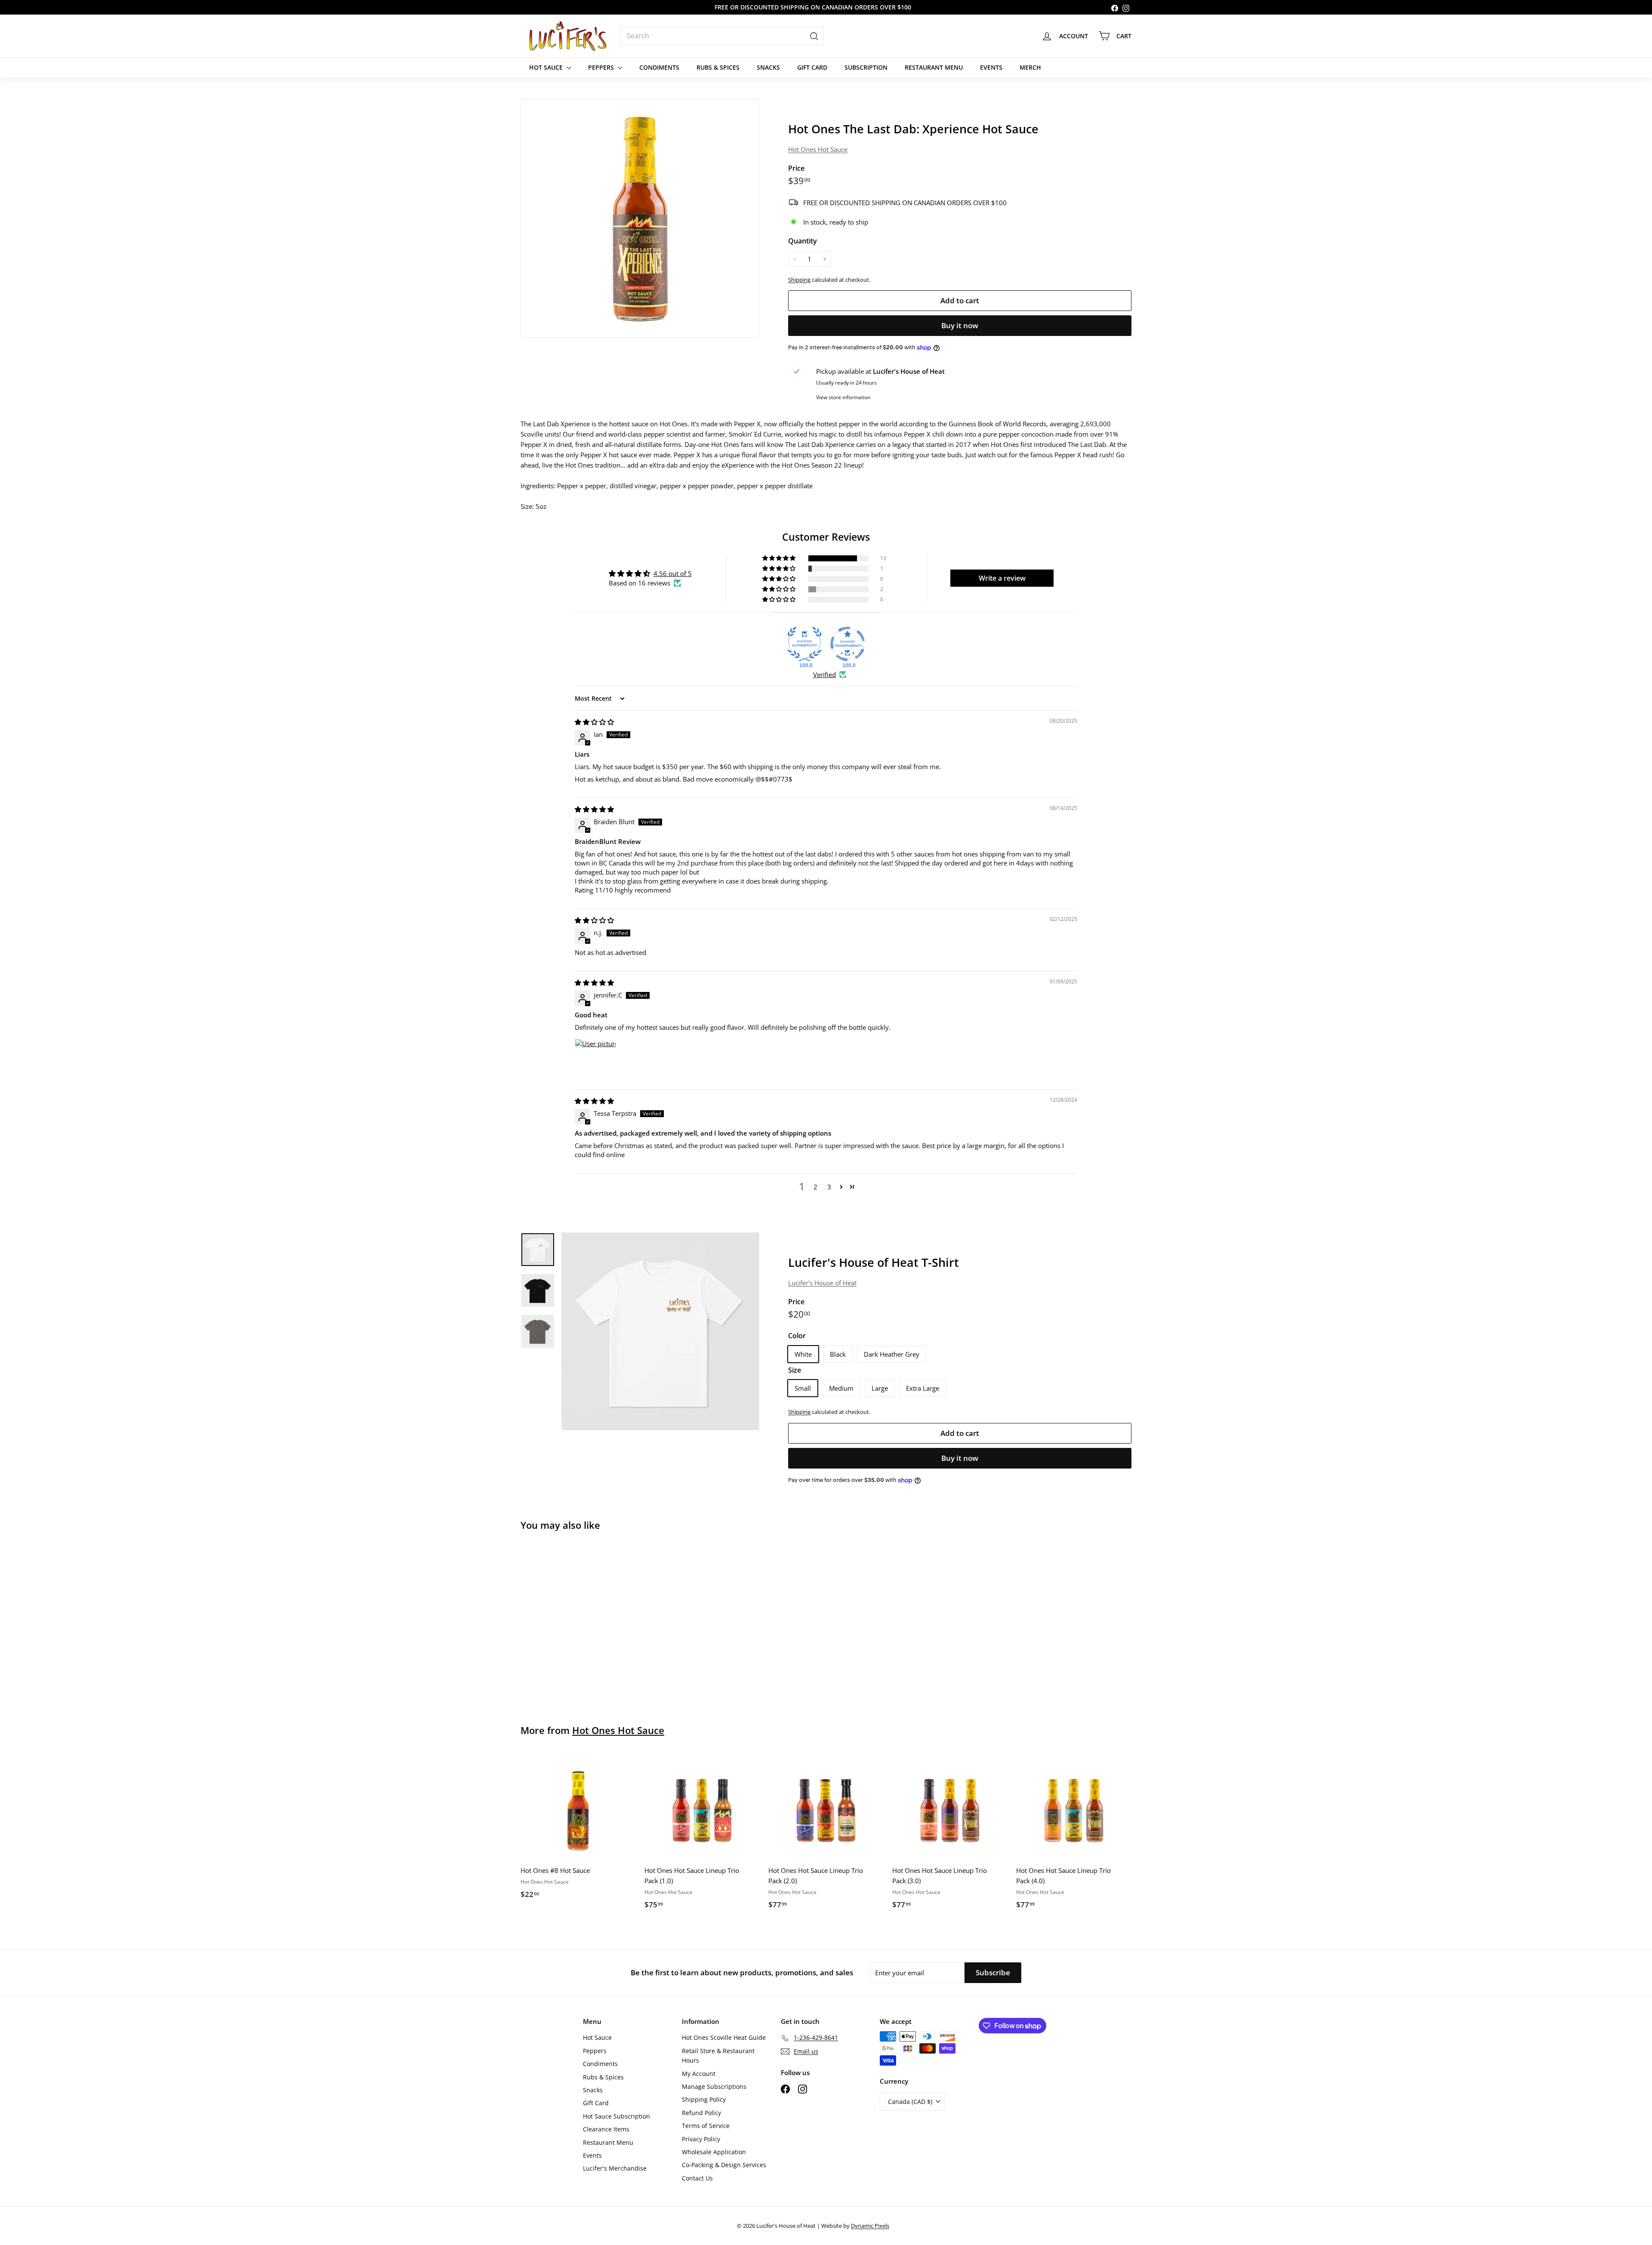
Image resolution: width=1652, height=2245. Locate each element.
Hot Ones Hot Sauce (818, 149)
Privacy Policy (701, 2139)
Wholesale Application (714, 2152)
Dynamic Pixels (870, 2226)
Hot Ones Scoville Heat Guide (724, 2037)
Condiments (659, 67)
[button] (780, 558)
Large (880, 1388)
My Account (699, 2074)
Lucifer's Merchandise (615, 2168)
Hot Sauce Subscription (616, 2116)
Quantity (803, 241)
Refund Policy (701, 2113)
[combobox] (722, 36)
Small (803, 1388)
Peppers (602, 67)
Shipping (799, 280)
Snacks (768, 67)
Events (991, 67)
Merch (1030, 67)
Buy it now (960, 325)
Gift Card (812, 67)
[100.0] (804, 644)
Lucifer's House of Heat (822, 1283)
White (803, 1354)
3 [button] (829, 1187)
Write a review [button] (1002, 578)
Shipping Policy (704, 2099)
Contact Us (697, 2178)
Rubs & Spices (718, 67)
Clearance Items (606, 2129)
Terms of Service (706, 2126)
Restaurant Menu (934, 67)
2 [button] (815, 1187)
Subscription (866, 67)
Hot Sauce (547, 67)
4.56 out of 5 (673, 573)
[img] (594, 722)
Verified (824, 674)
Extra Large (923, 1388)
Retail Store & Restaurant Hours (718, 2056)
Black (838, 1354)
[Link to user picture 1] (595, 1059)
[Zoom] (640, 218)
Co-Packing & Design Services (724, 2165)
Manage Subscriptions (714, 2086)
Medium (841, 1388)
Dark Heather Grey (892, 1354)
